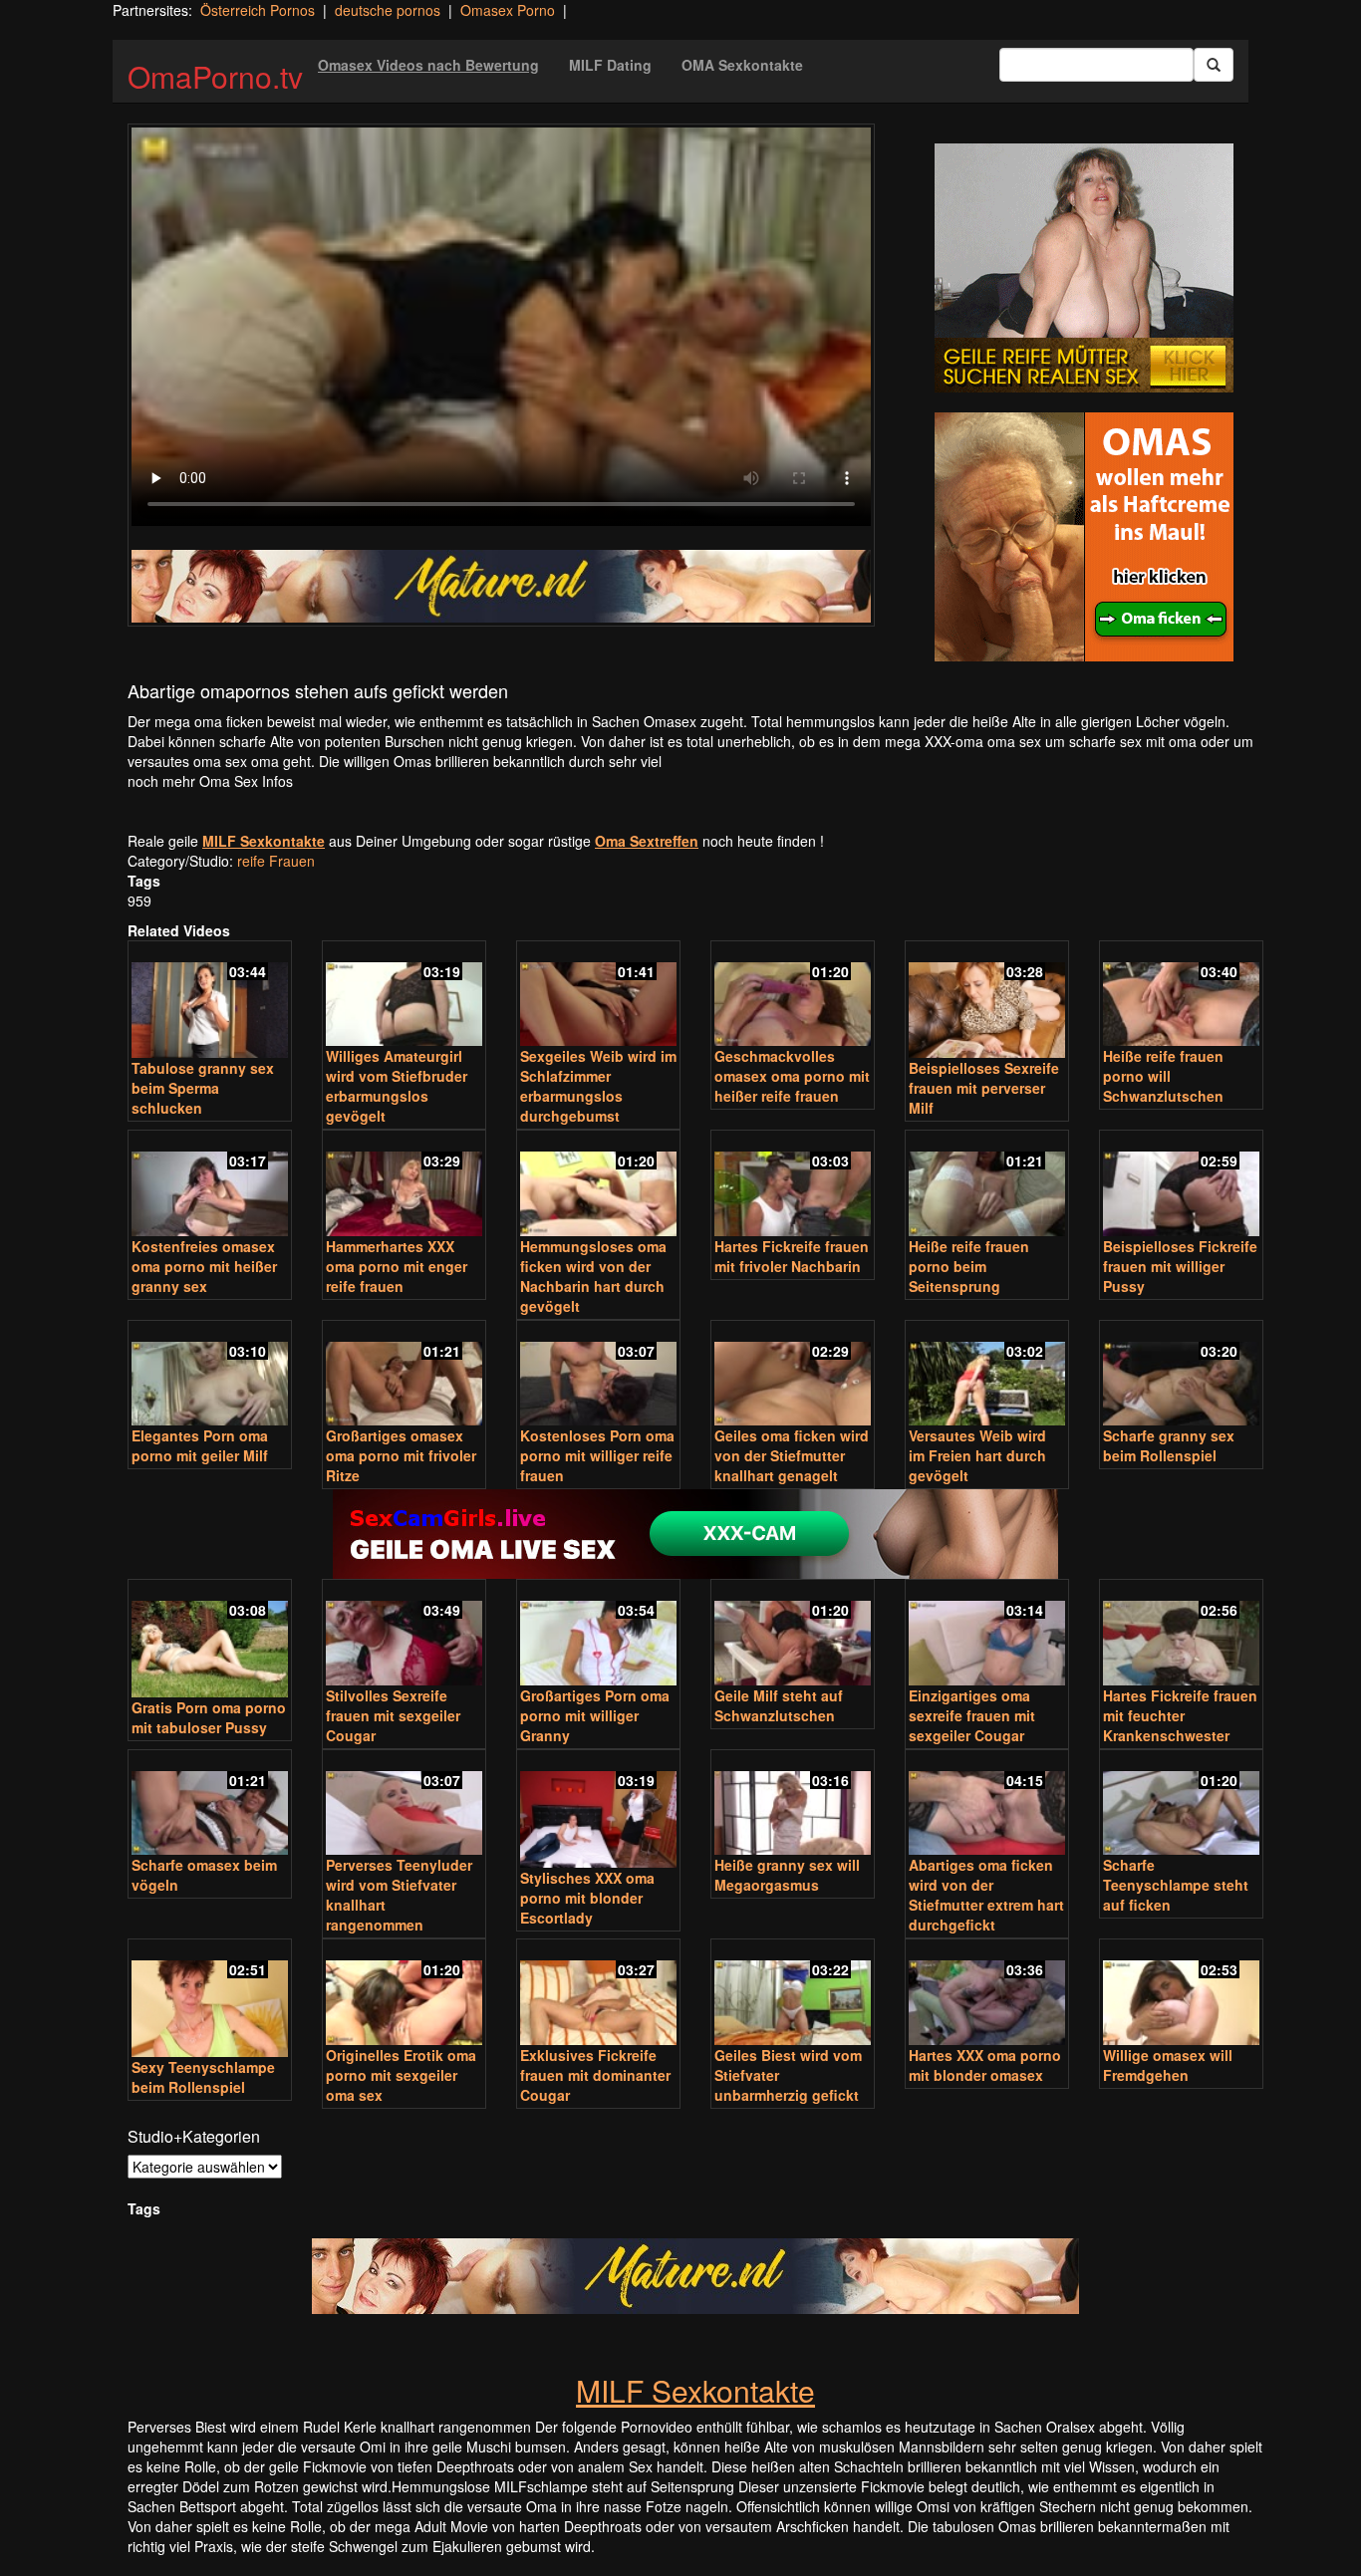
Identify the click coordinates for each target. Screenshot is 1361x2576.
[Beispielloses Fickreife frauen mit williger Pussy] (1181, 1185)
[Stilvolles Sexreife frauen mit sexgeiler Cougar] (404, 1634)
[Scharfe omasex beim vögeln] (210, 1804)
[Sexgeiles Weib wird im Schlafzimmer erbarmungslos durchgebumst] (598, 996)
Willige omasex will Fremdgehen (1168, 2065)
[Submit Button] (1214, 65)
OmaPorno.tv (215, 76)
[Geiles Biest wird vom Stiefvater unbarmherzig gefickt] (793, 1994)
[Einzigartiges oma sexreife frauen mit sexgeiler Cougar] (987, 1634)
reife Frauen (276, 861)
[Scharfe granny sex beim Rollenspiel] (1181, 1375)
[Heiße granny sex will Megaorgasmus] (793, 1804)
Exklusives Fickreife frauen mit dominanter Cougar (595, 2075)
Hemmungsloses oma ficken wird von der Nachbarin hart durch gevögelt (593, 1276)
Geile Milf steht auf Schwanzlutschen (779, 1705)
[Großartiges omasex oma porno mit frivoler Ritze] (404, 1375)
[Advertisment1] (1084, 268)
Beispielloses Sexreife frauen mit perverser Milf (984, 1088)
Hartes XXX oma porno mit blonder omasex (985, 2065)
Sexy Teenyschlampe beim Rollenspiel (203, 2077)
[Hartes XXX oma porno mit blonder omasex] (987, 1994)
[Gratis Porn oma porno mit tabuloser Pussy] (210, 1640)
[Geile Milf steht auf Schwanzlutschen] (793, 1634)
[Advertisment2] (1084, 537)
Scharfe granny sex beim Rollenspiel (1169, 1445)
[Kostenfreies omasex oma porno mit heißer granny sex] (210, 1185)
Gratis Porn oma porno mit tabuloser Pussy (209, 1717)
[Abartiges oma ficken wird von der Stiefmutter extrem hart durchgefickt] (987, 1804)
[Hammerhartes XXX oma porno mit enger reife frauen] (404, 1185)
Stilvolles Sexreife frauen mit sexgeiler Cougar (393, 1715)
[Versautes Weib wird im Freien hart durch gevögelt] (987, 1375)
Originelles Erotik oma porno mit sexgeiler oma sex (401, 2075)
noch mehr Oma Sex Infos (210, 781)
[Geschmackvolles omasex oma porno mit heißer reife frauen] (793, 996)
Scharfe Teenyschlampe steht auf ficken (1176, 1885)
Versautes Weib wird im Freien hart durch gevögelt (977, 1455)
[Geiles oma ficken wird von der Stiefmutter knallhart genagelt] (793, 1375)
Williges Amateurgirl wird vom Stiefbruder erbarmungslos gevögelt (397, 1086)
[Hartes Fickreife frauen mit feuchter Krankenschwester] (1181, 1634)
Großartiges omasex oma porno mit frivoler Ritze (401, 1455)
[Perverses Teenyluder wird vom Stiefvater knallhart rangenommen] (404, 1804)
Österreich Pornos (258, 10)
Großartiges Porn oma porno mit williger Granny (595, 1715)
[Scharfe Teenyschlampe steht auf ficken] (1181, 1804)
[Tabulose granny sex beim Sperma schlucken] (210, 1002)
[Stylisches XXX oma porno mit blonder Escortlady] (598, 1810)
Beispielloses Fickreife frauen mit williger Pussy (1180, 1266)
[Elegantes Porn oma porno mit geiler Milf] (210, 1375)
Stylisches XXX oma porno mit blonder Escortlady (587, 1898)
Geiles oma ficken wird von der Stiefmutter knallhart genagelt (792, 1455)
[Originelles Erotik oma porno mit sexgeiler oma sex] (404, 1994)
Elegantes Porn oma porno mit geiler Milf (200, 1445)
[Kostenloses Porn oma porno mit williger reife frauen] (598, 1375)
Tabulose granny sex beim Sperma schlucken (203, 1088)
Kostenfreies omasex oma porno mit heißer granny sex (204, 1266)
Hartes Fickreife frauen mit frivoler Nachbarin (792, 1256)
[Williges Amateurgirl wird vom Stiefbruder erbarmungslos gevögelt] (404, 996)
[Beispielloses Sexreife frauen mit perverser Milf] (987, 1002)
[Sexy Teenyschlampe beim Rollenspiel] (210, 2000)
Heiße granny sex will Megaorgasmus (787, 1875)
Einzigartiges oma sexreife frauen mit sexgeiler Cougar (972, 1715)
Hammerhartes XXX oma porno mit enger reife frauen (397, 1266)
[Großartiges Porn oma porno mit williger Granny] (598, 1634)
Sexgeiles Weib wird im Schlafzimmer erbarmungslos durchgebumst (598, 1086)
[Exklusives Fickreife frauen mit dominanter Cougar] (598, 1994)
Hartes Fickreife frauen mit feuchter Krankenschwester (1180, 1715)
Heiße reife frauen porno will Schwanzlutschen (1163, 1076)
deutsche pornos (388, 10)
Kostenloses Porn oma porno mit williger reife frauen (597, 1455)
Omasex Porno (508, 10)
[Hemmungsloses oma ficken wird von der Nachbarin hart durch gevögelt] (598, 1185)
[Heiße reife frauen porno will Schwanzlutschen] (1181, 996)
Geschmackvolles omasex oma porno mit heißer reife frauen (792, 1076)
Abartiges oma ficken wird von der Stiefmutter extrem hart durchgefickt (986, 1895)
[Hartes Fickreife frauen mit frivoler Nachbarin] (793, 1185)
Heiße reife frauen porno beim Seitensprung (969, 1266)
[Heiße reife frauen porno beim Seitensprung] (987, 1185)
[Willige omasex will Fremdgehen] (1181, 1994)
